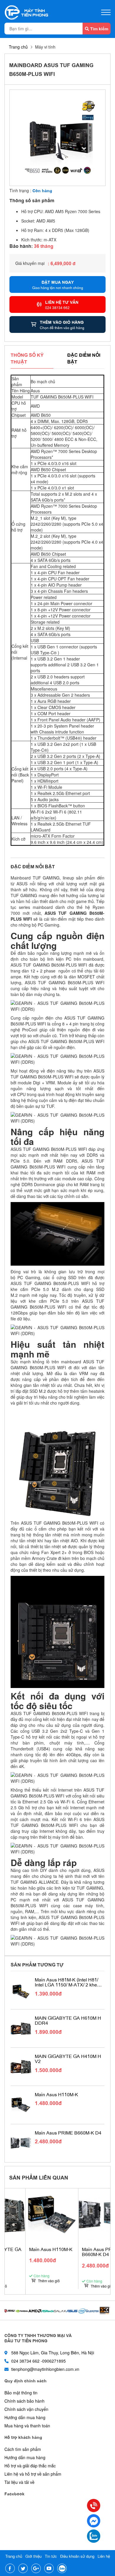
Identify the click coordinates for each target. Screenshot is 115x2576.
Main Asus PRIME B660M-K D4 (68, 2133)
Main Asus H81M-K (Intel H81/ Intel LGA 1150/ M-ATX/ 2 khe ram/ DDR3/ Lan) (66, 1982)
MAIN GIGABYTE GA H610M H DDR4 (68, 2020)
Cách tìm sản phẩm (23, 2449)
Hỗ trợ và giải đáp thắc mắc (30, 2466)
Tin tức (51, 2556)
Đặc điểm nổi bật (84, 358)
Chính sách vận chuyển (26, 2409)
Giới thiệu (33, 2556)
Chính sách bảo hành (24, 2401)
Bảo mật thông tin (21, 2393)
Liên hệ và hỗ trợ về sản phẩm (33, 2474)
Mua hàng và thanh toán (27, 2426)
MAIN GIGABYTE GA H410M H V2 (68, 2059)
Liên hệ (104, 2556)
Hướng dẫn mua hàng (25, 2417)
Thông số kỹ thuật (27, 358)
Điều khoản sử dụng (77, 2556)
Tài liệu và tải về (19, 2482)
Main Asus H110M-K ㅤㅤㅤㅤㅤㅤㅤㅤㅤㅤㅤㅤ (57, 2094)
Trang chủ (18, 47)
